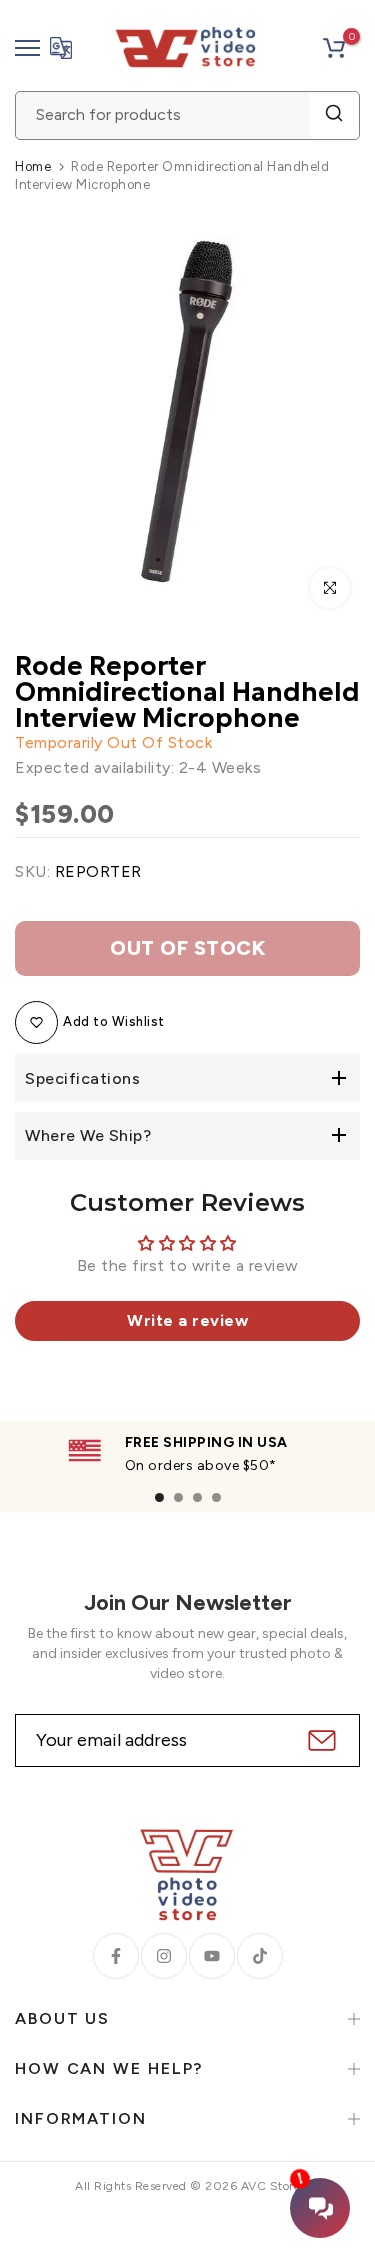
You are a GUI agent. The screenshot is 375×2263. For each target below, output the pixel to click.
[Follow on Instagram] (164, 1956)
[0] (334, 48)
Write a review (187, 1320)
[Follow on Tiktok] (260, 1956)
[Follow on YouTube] (212, 1956)
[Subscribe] (319, 1740)
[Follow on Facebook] (116, 1956)
